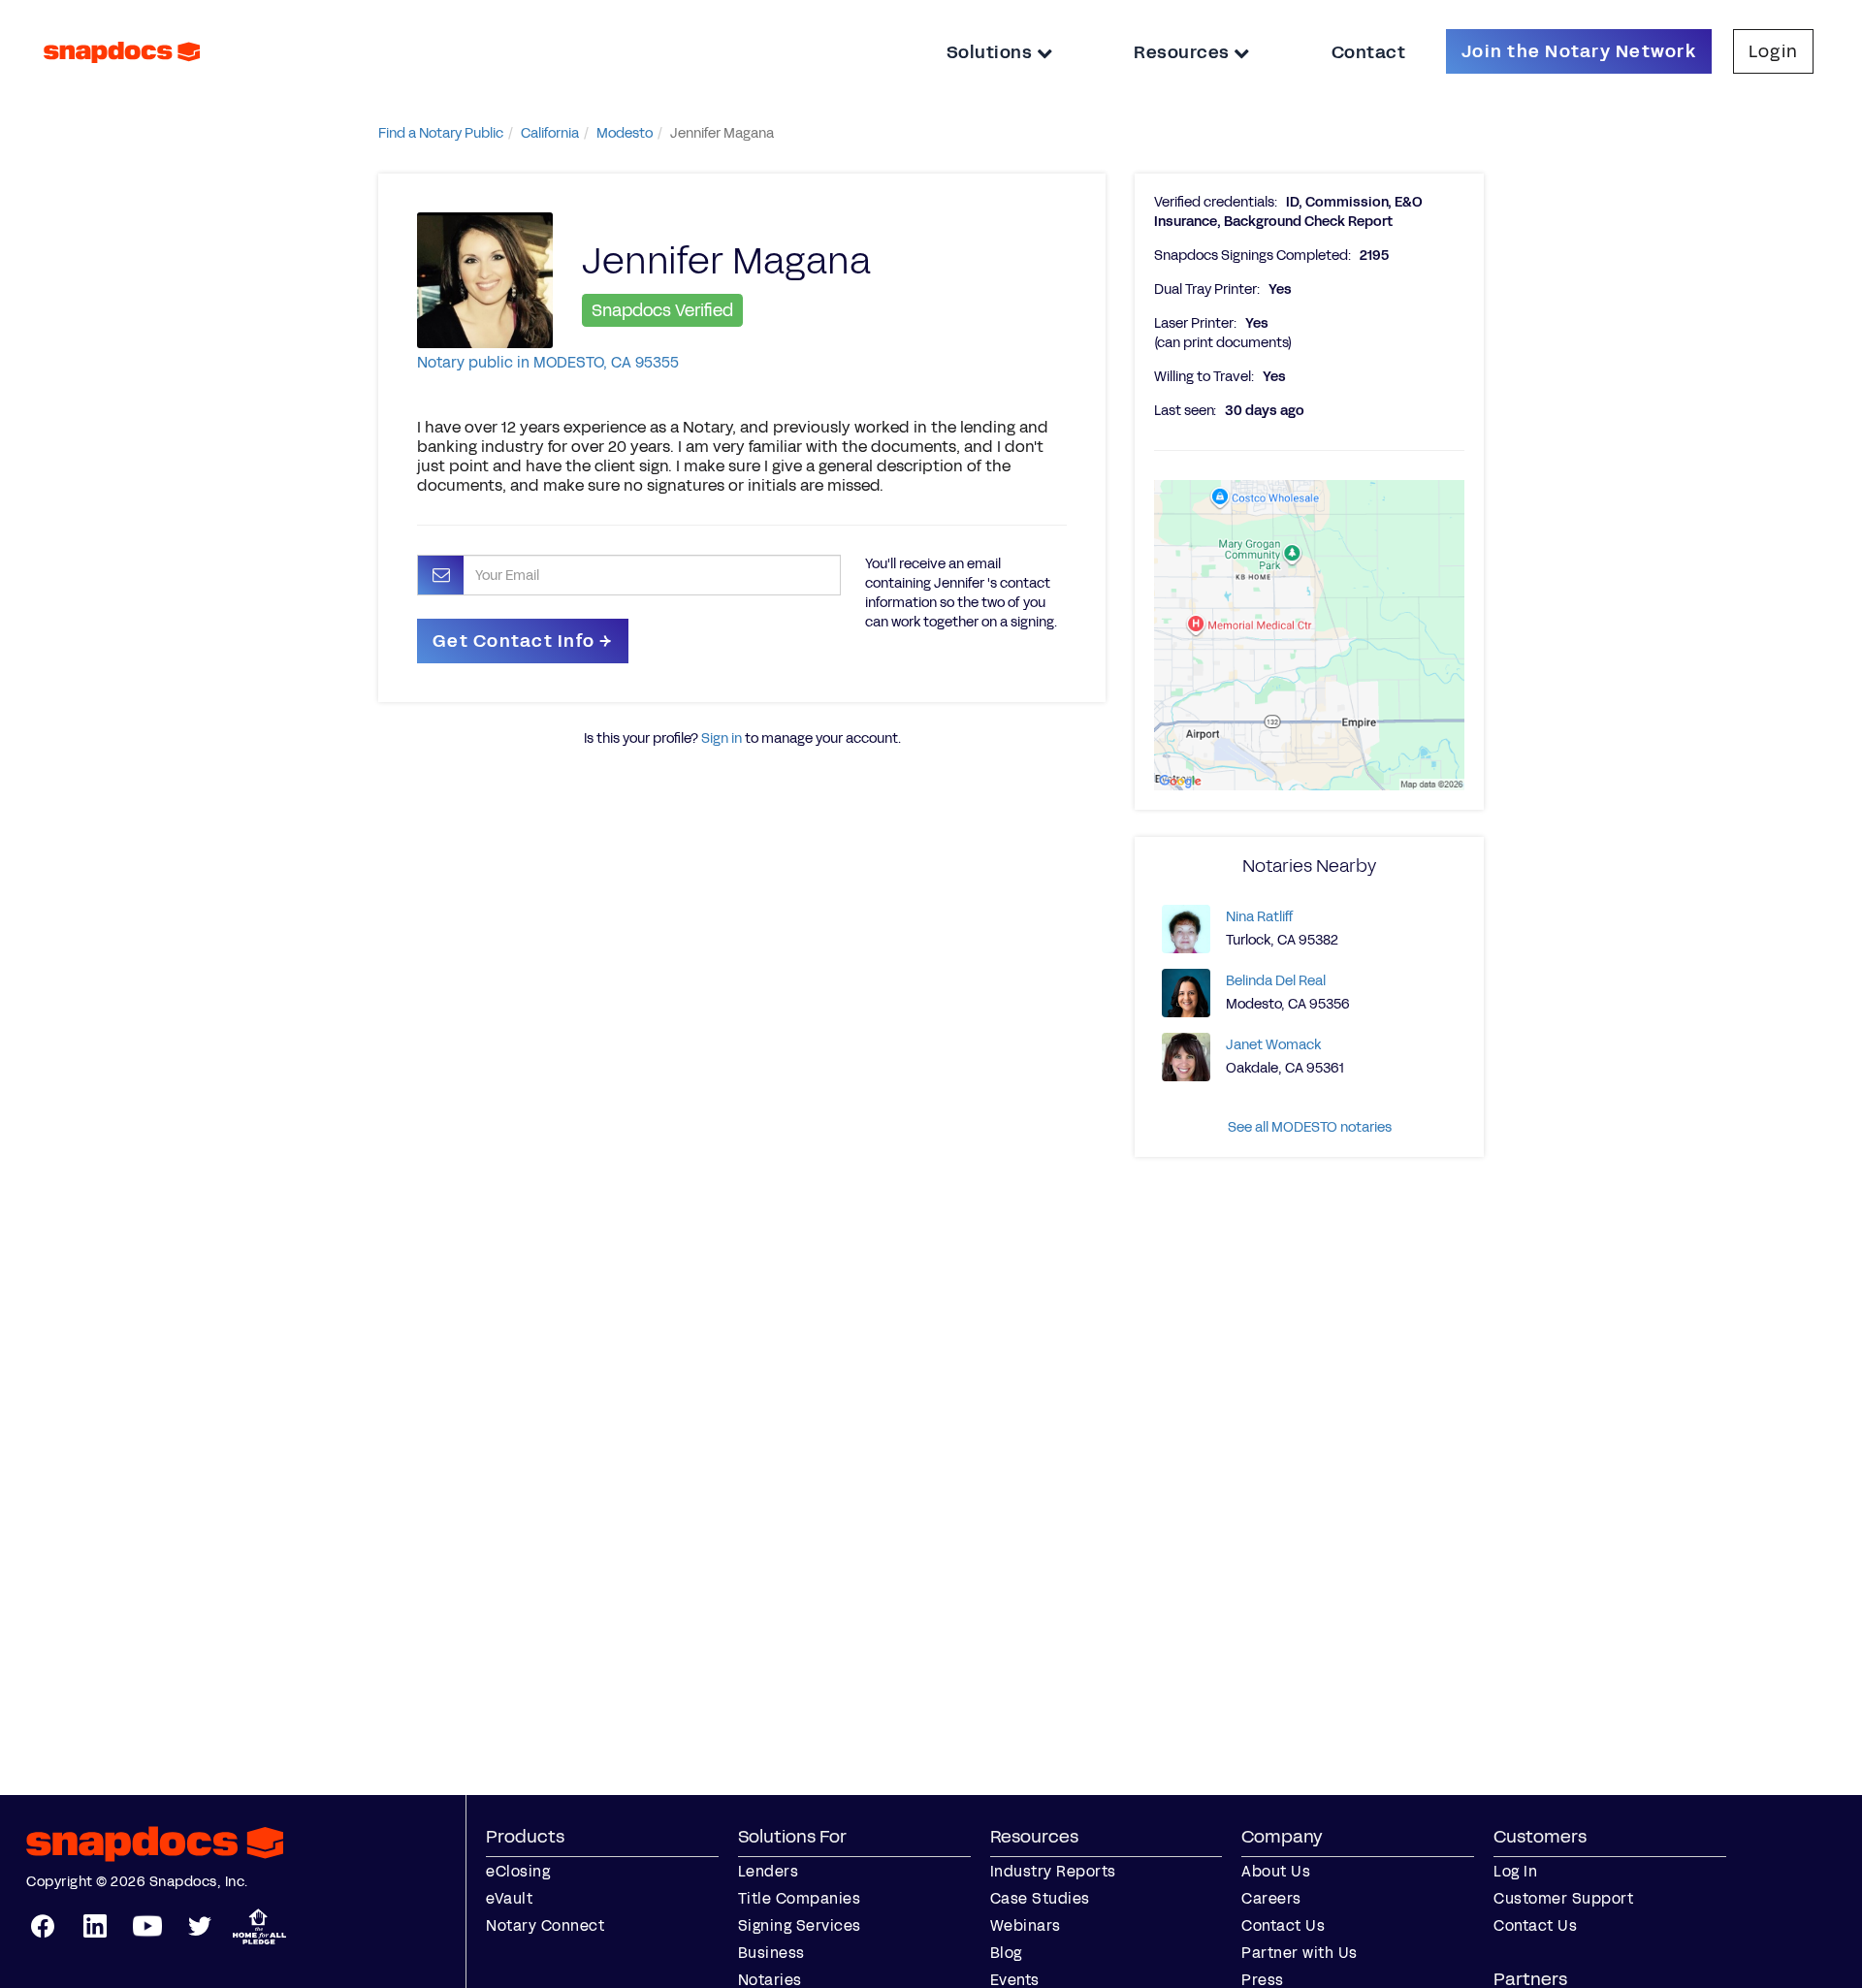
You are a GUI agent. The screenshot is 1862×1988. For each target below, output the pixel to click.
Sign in (722, 738)
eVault (509, 1898)
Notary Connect (545, 1925)
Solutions (992, 52)
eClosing (518, 1871)
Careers (1271, 1898)
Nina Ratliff (1259, 917)
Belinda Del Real (1276, 981)
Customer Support (1563, 1898)
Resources (1184, 52)
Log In (1515, 1871)
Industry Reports (1053, 1871)
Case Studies (1040, 1898)
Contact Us (1283, 1925)
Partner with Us (1300, 1953)
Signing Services (800, 1925)
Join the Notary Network (1579, 51)
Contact (1369, 52)
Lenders (769, 1871)
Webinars (1026, 1925)
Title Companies (800, 1898)
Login (1773, 51)
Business (771, 1953)
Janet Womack (1273, 1045)
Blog (1006, 1953)
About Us (1276, 1871)
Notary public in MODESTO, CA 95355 (548, 362)
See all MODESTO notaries (1310, 1127)
